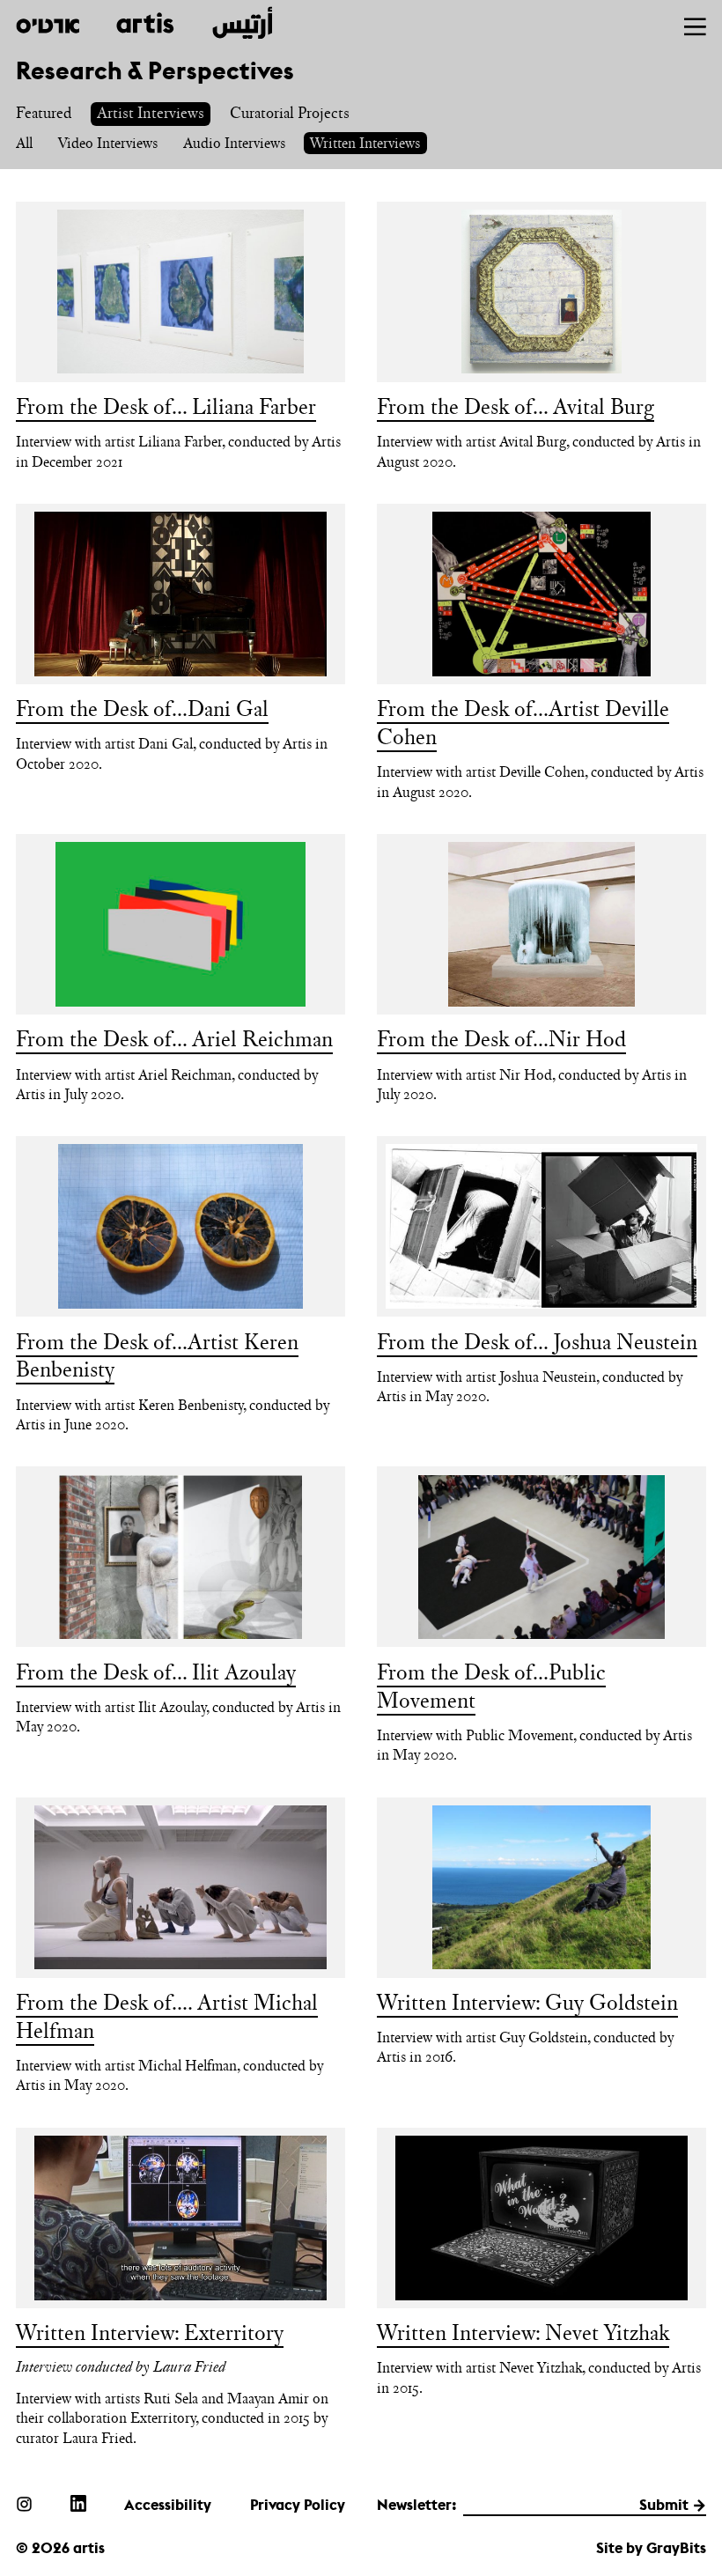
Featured (44, 112)
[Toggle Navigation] (695, 27)
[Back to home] (144, 23)
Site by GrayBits (651, 2548)
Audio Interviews (234, 143)
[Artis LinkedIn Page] (78, 2503)
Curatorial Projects (290, 112)
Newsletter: (417, 2505)
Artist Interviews (151, 112)
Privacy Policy (298, 2505)
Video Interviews (108, 143)
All (24, 143)
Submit (664, 2505)
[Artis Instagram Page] (24, 2503)
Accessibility (168, 2505)
